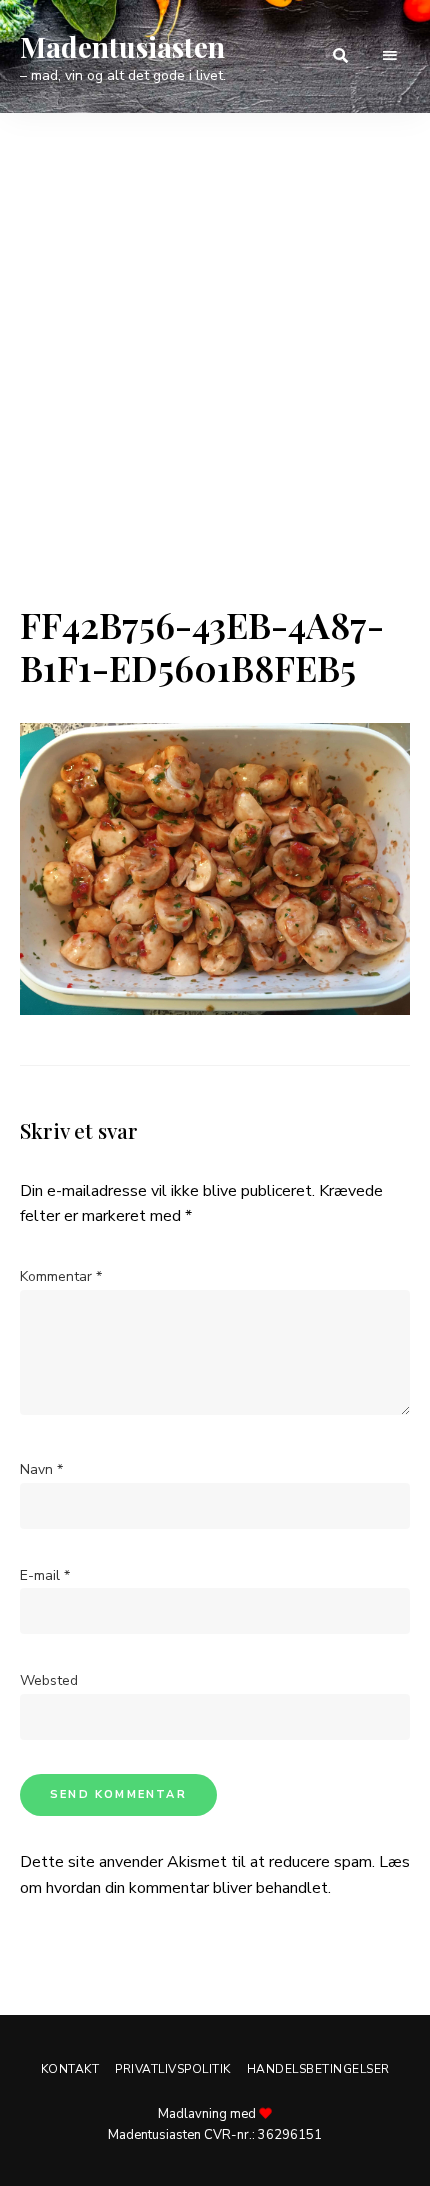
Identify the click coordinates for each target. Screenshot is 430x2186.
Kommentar (61, 1276)
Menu (390, 56)
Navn (41, 1469)
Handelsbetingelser (318, 2069)
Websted (49, 1680)
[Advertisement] (215, 378)
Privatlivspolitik (173, 2069)
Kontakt (70, 2069)
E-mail (45, 1575)
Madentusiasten (122, 47)
